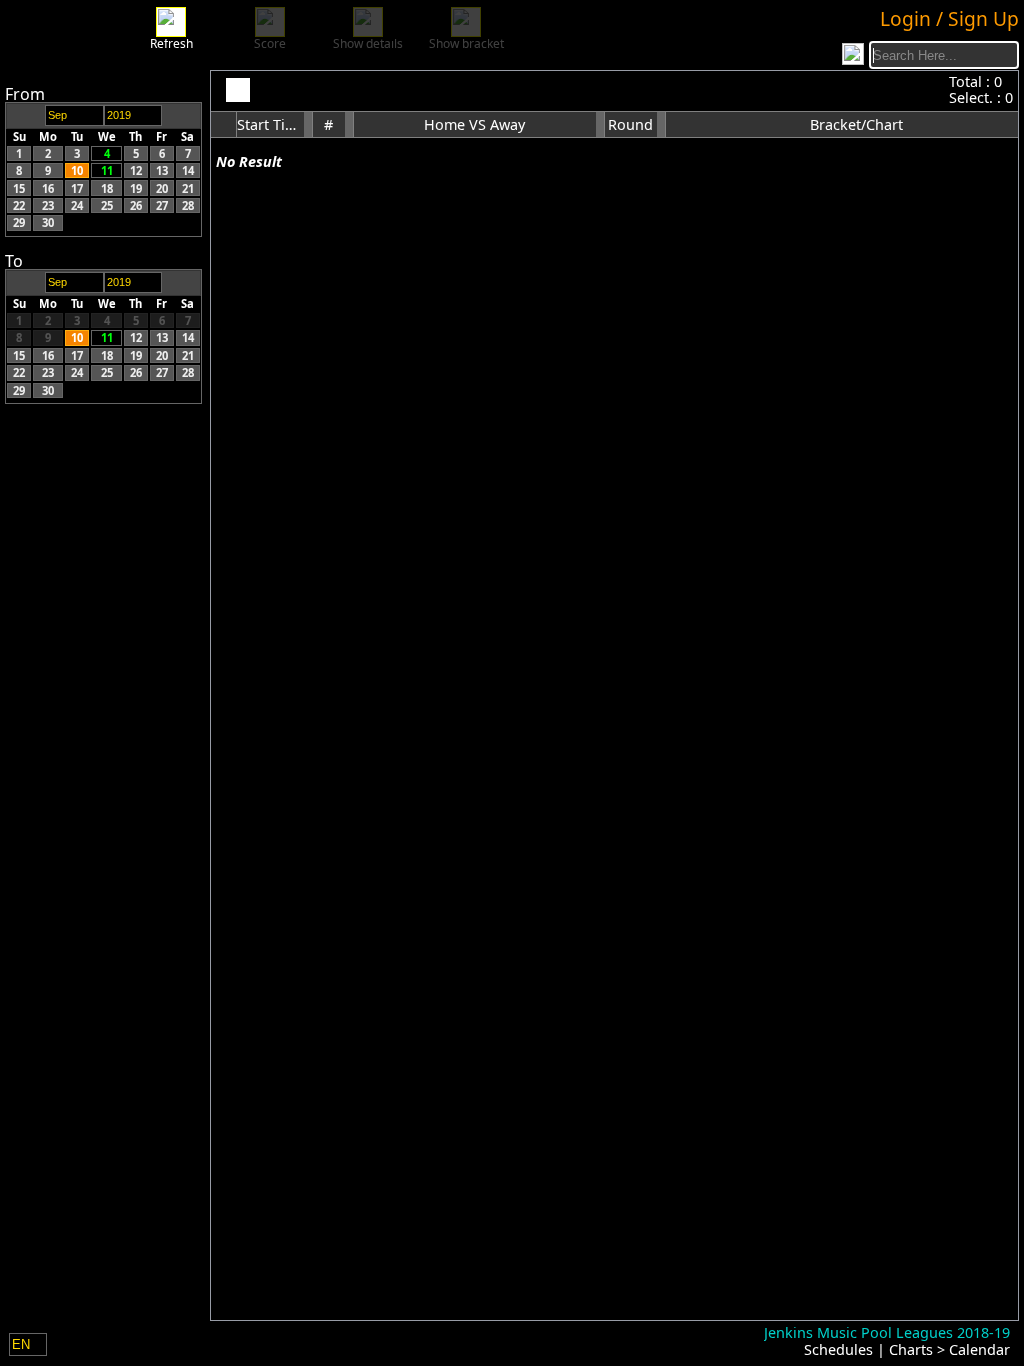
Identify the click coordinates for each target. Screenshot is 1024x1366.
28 (188, 205)
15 (19, 188)
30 (48, 222)
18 (107, 188)
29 (19, 222)
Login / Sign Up (949, 18)
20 (162, 188)
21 (188, 188)
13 (162, 170)
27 (162, 205)
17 (77, 188)
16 (48, 188)
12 (136, 170)
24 (77, 205)
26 (136, 205)
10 (77, 170)
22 (19, 205)
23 (48, 205)
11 (107, 170)
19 (136, 188)
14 (188, 170)
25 (107, 205)
